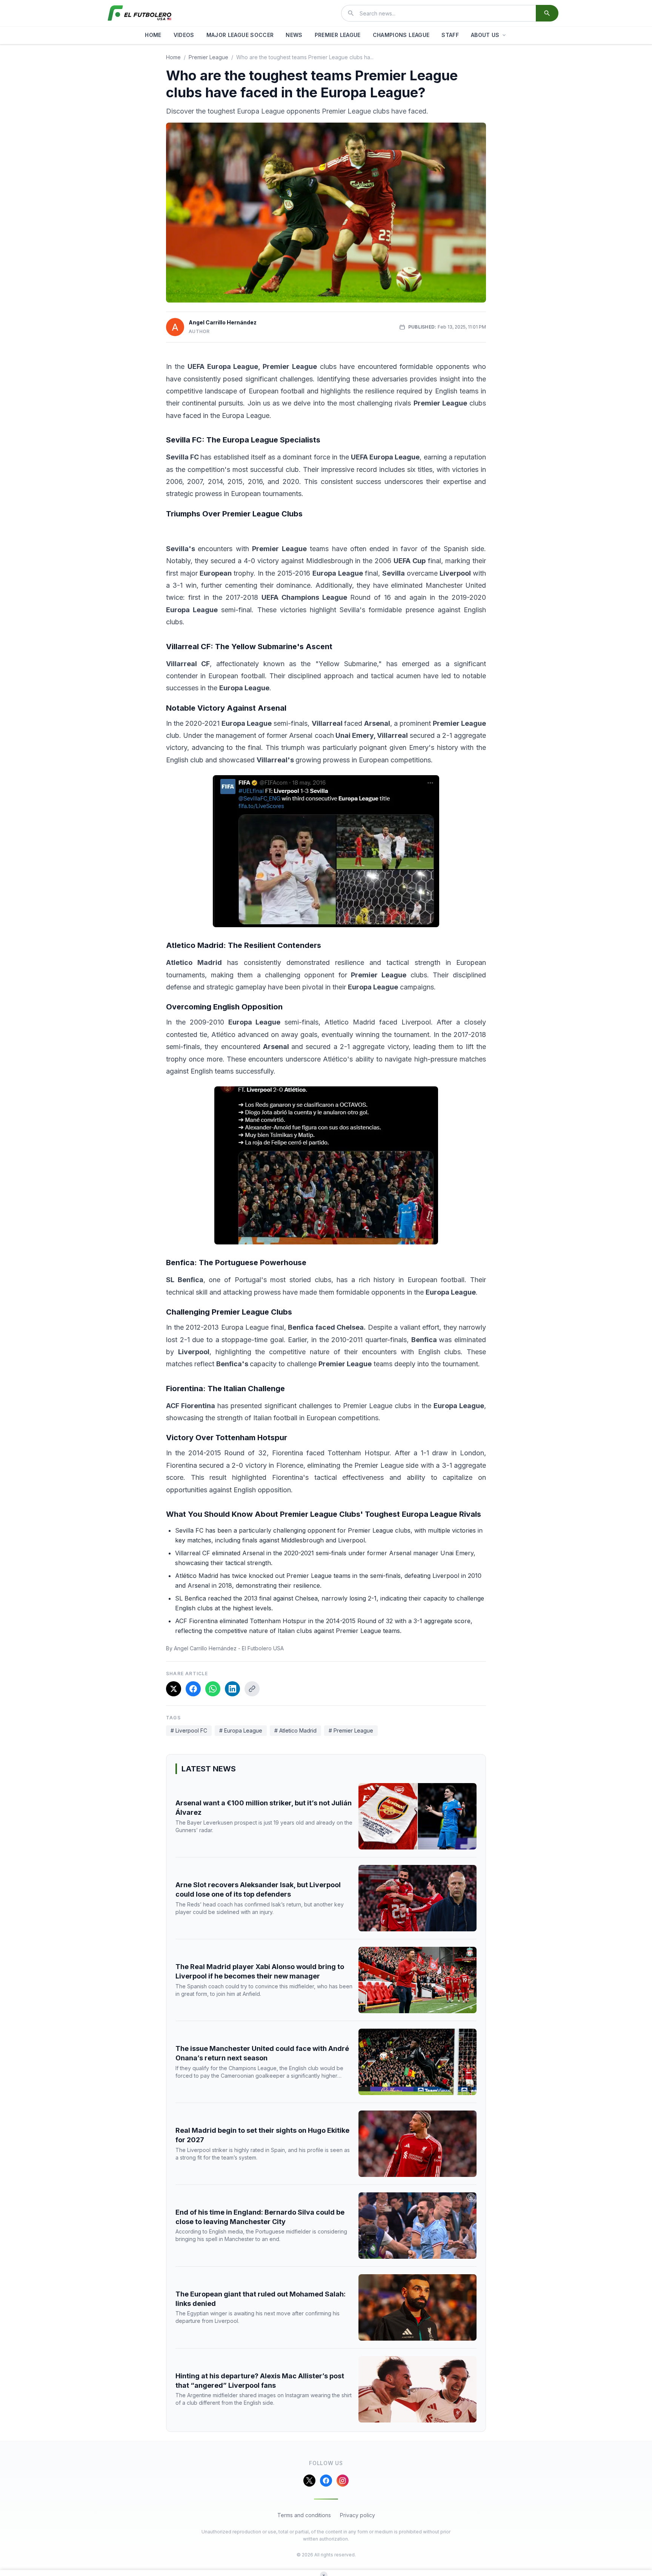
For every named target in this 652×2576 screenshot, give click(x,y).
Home (173, 57)
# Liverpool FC (189, 1730)
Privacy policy (358, 2515)
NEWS (294, 35)
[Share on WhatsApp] (213, 1689)
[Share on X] (174, 1689)
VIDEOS (184, 35)
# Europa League (241, 1730)
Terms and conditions (304, 2515)
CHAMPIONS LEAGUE (401, 35)
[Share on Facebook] (193, 1689)
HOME (153, 35)
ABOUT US (485, 35)
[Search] (547, 13)
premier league (208, 57)
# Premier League (351, 1730)
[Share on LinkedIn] (232, 1689)
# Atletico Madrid (295, 1730)
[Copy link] (252, 1689)
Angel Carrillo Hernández (223, 322)
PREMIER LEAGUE (338, 35)
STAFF (450, 35)
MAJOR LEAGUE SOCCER (240, 35)
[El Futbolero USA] (140, 13)
